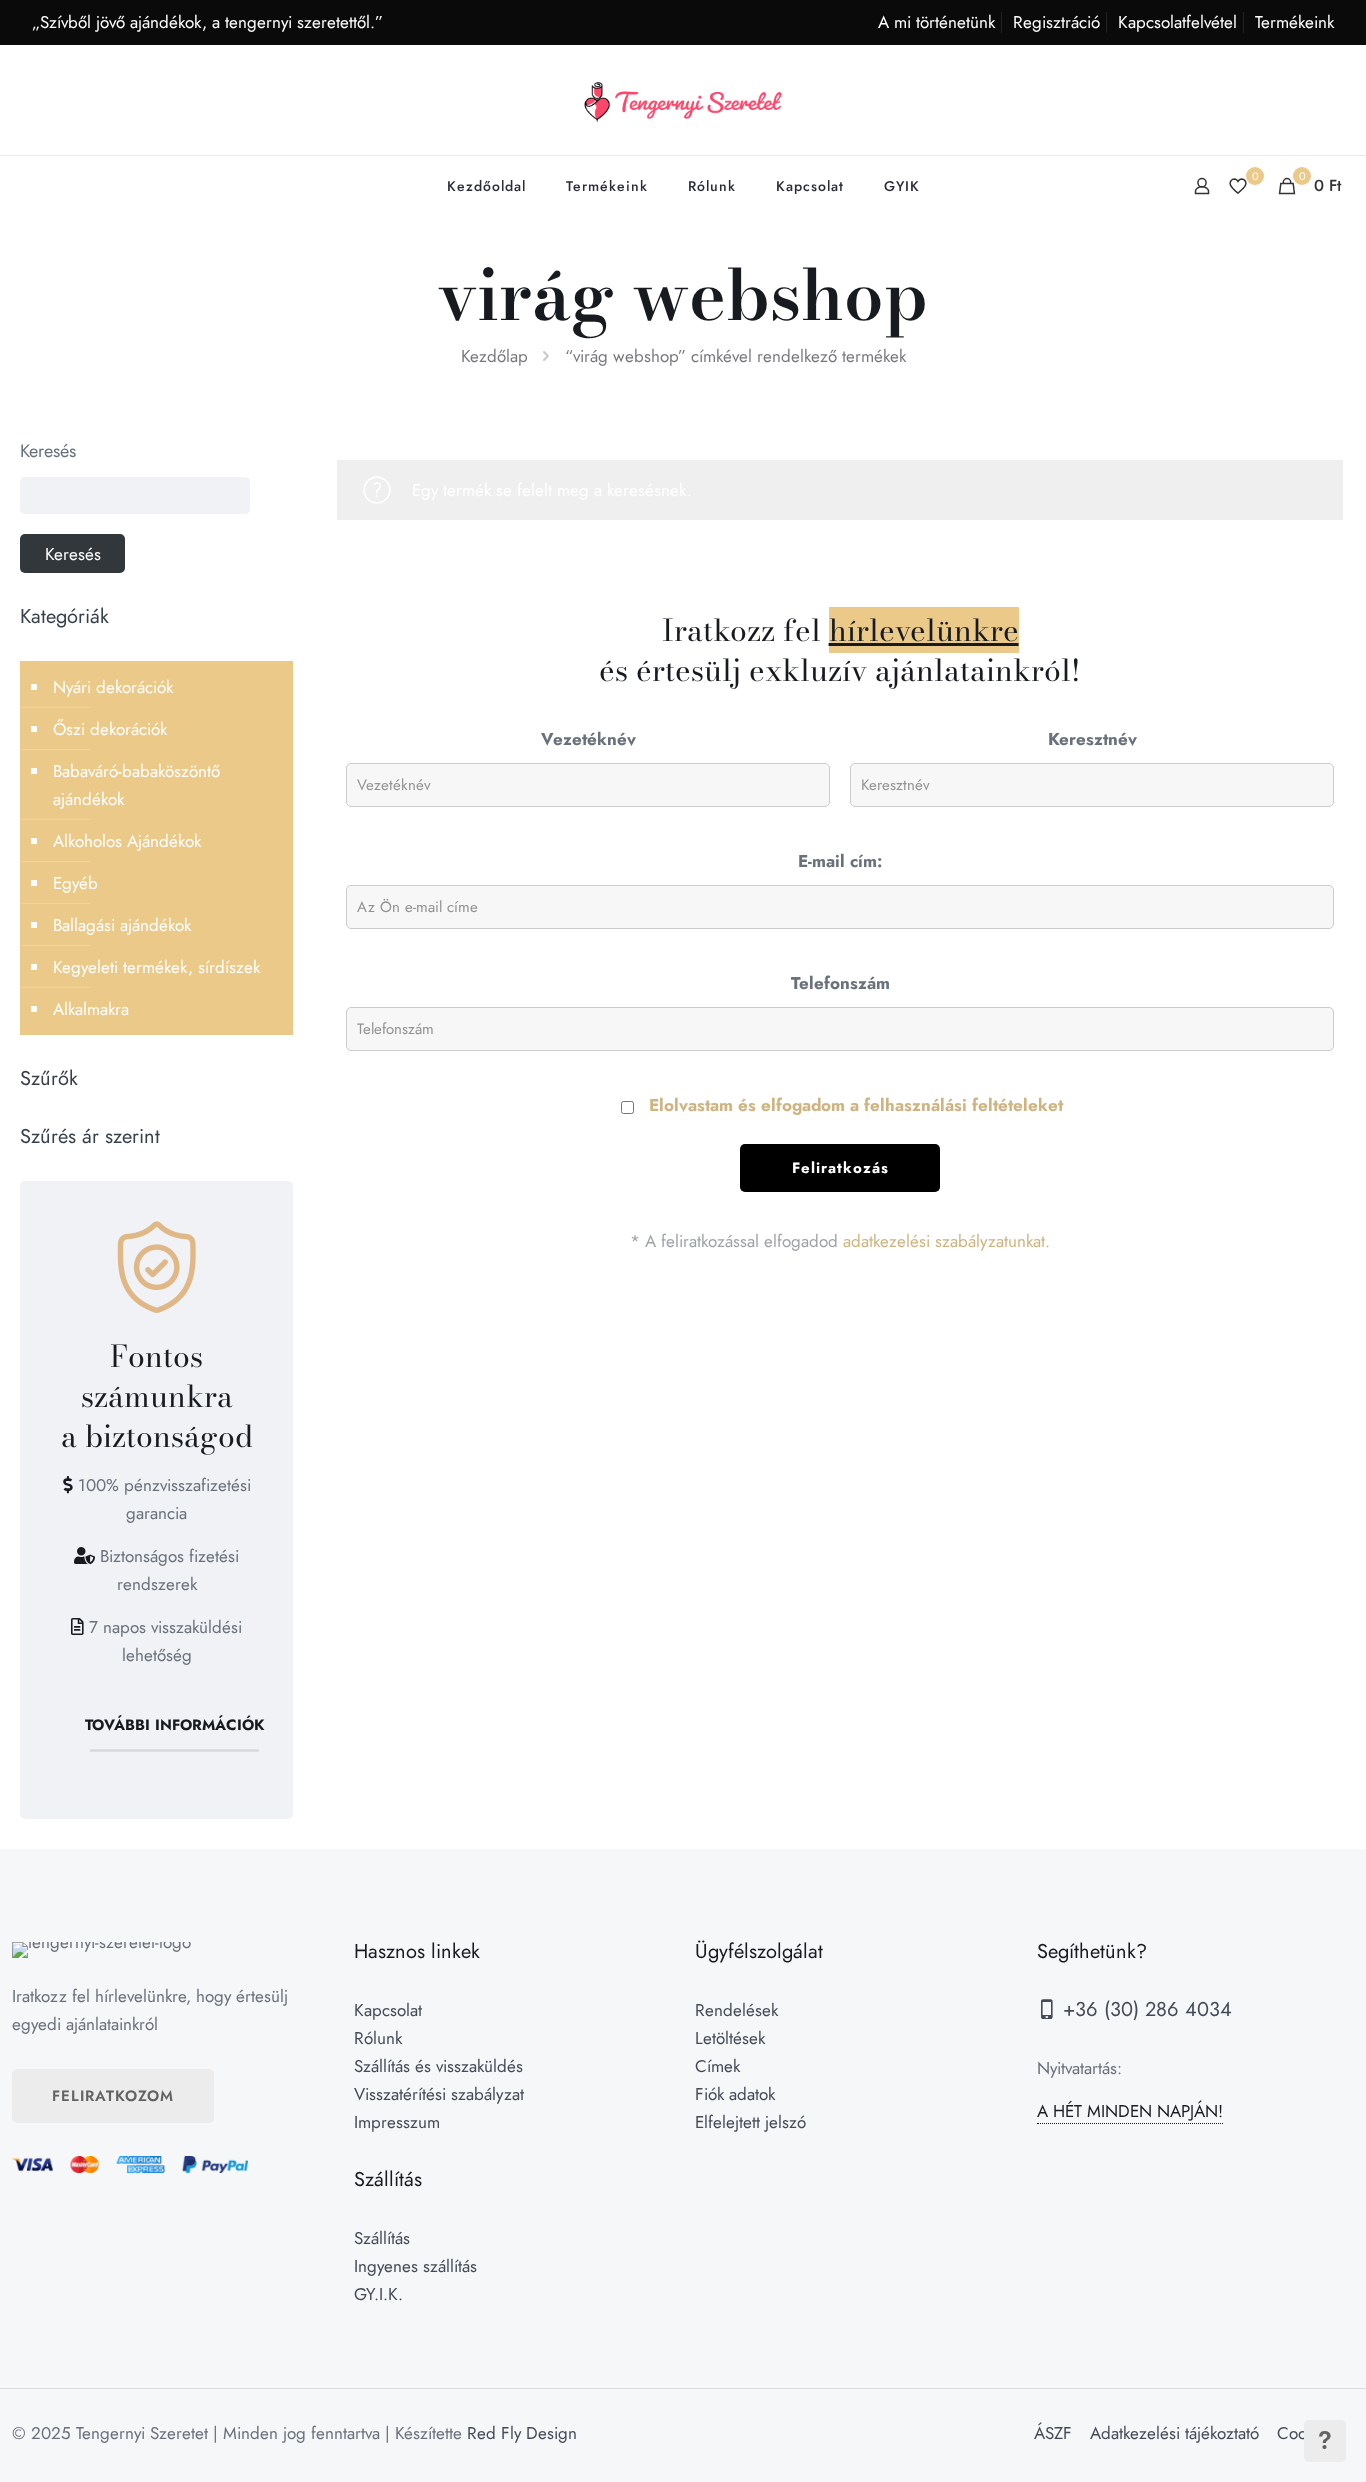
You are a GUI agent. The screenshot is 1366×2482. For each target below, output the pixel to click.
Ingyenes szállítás (415, 2266)
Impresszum (397, 2122)
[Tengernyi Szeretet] (682, 100)
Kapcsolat (388, 2010)
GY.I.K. (378, 2294)
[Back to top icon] (1270, 2441)
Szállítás (382, 2238)
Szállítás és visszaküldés (438, 2066)
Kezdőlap (494, 356)
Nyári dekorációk (113, 687)
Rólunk (378, 2038)
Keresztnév (1092, 739)
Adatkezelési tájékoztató (1174, 2433)
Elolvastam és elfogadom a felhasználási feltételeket (856, 1105)
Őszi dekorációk (110, 729)
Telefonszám (840, 983)
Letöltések (730, 2038)
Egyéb (75, 883)
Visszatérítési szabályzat (439, 2094)
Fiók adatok (735, 2094)
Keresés (48, 451)
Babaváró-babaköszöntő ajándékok (136, 785)
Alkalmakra (91, 1009)
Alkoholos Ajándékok (127, 841)
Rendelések (736, 2010)
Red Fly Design (522, 2433)
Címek (717, 2066)
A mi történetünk (936, 22)
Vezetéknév (588, 739)
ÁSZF (1053, 2433)
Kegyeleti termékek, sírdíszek (156, 967)
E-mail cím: (840, 861)
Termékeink (1294, 22)
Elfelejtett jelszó (750, 2122)
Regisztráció (1056, 22)
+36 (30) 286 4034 (1144, 2009)
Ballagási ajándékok (122, 925)
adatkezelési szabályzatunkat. (946, 1241)
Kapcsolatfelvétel (1177, 22)
